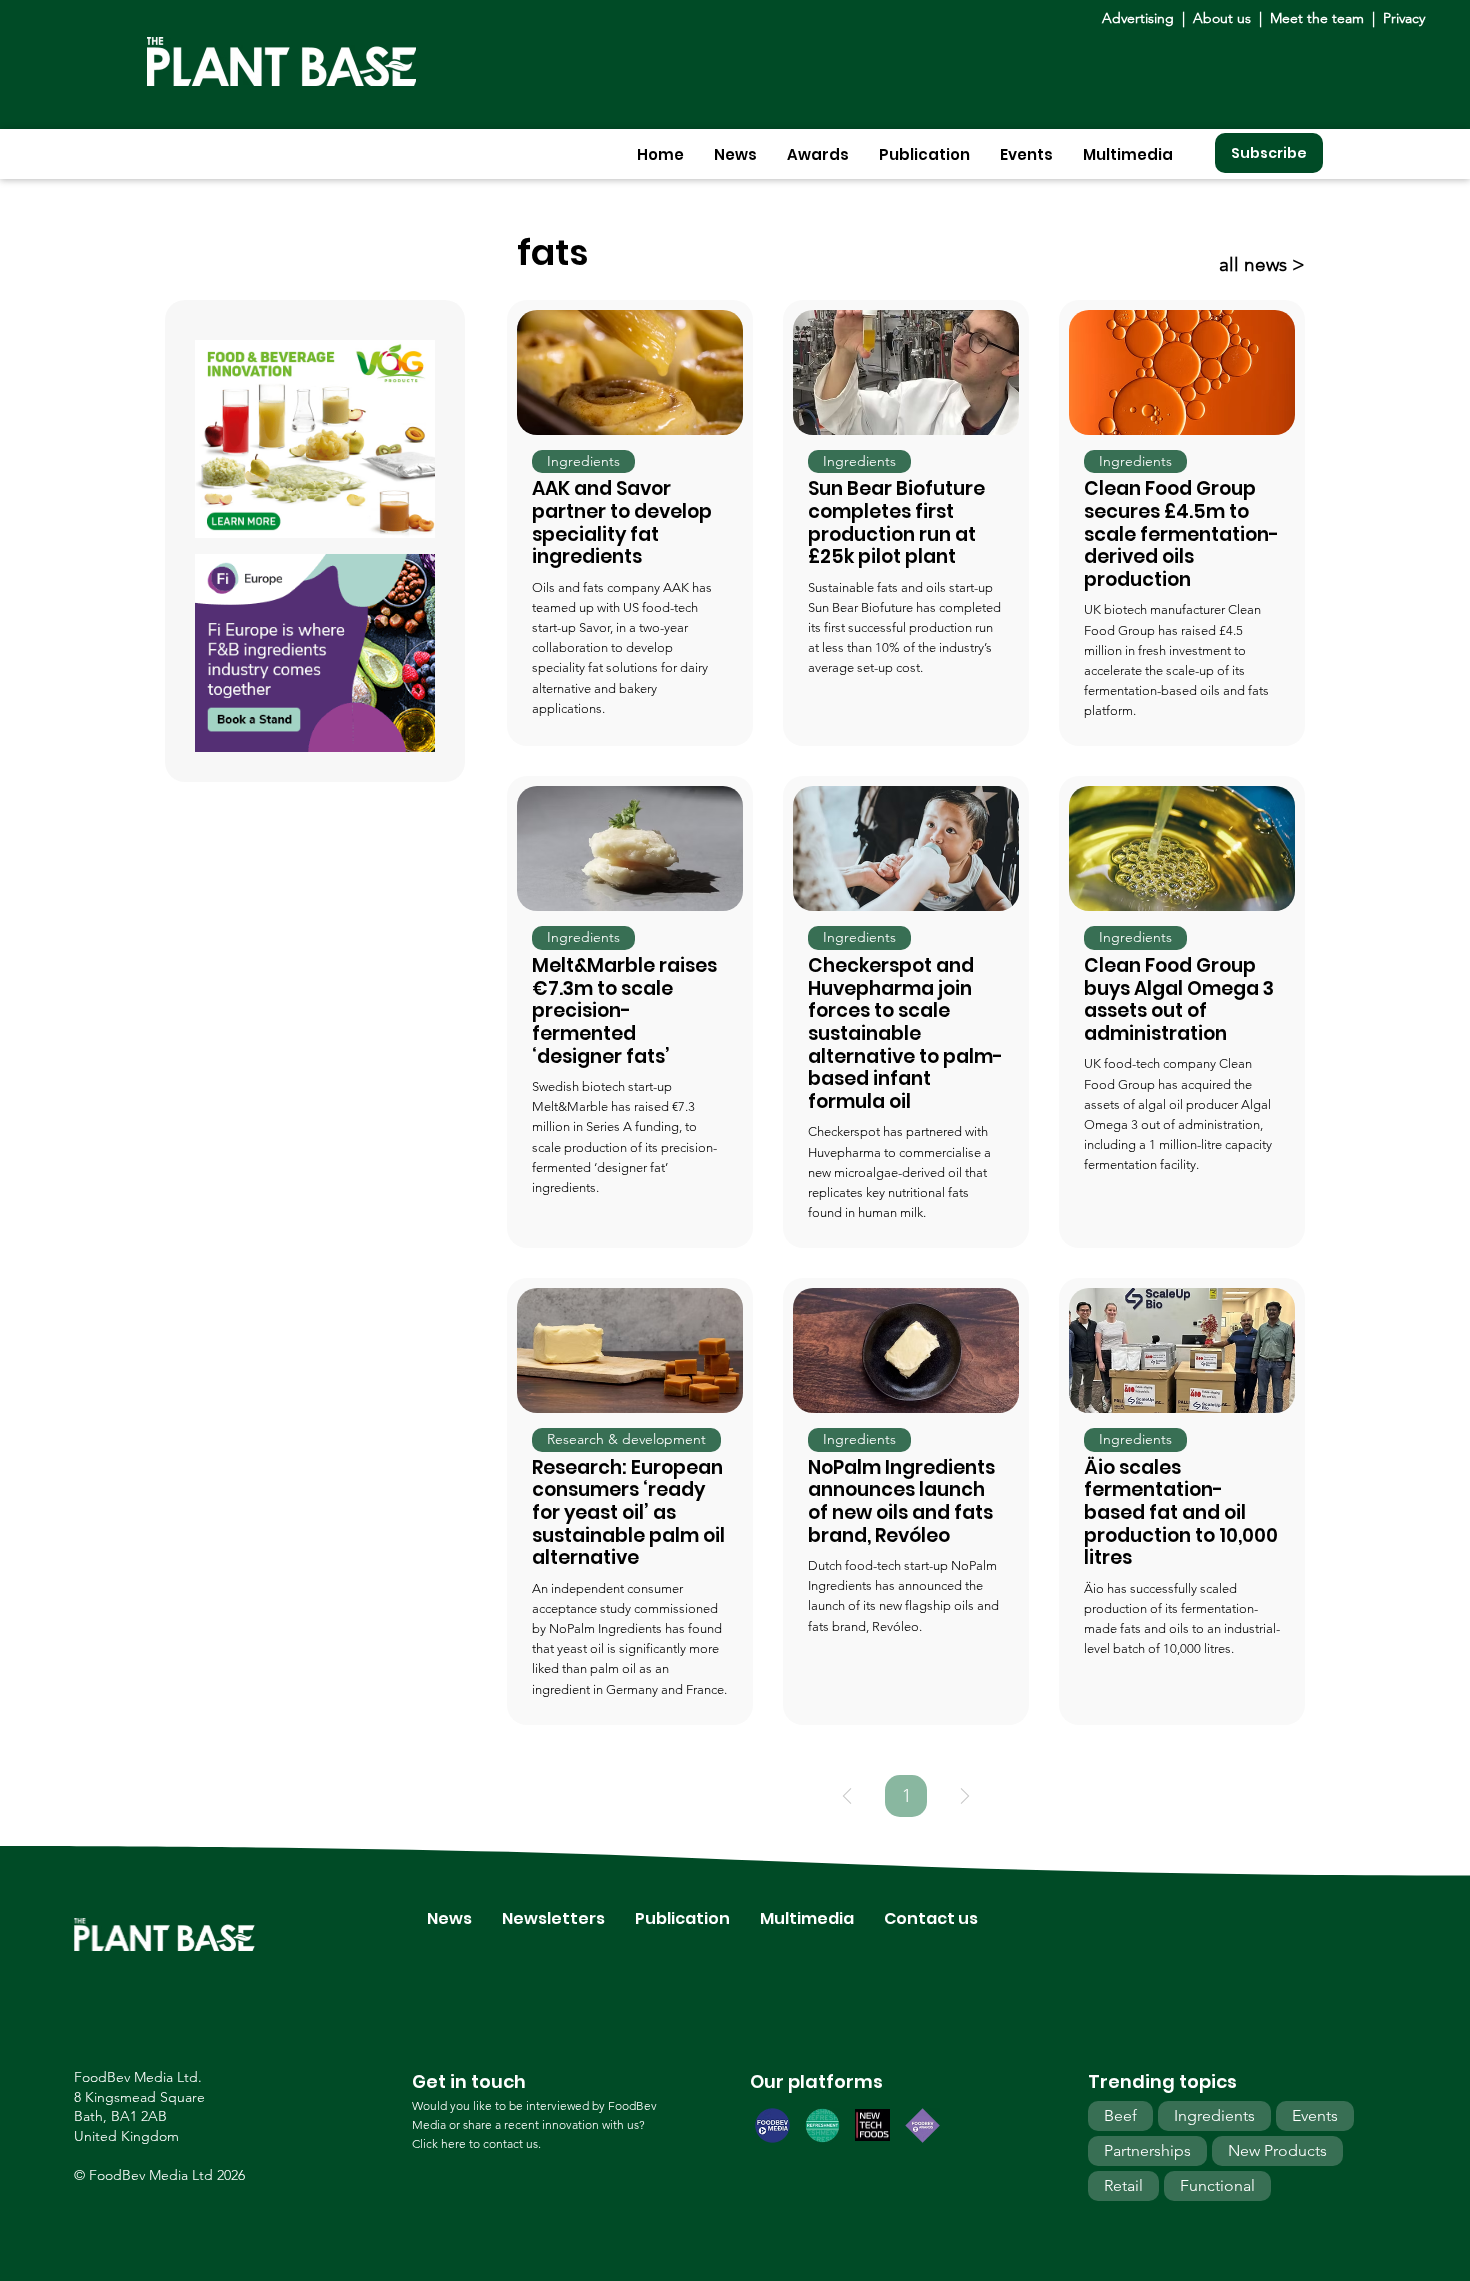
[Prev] (847, 1796)
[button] (735, 154)
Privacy (1404, 18)
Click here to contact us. (476, 2143)
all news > (1262, 264)
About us (1224, 18)
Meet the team (1317, 18)
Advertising (1142, 18)
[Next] (965, 1796)
